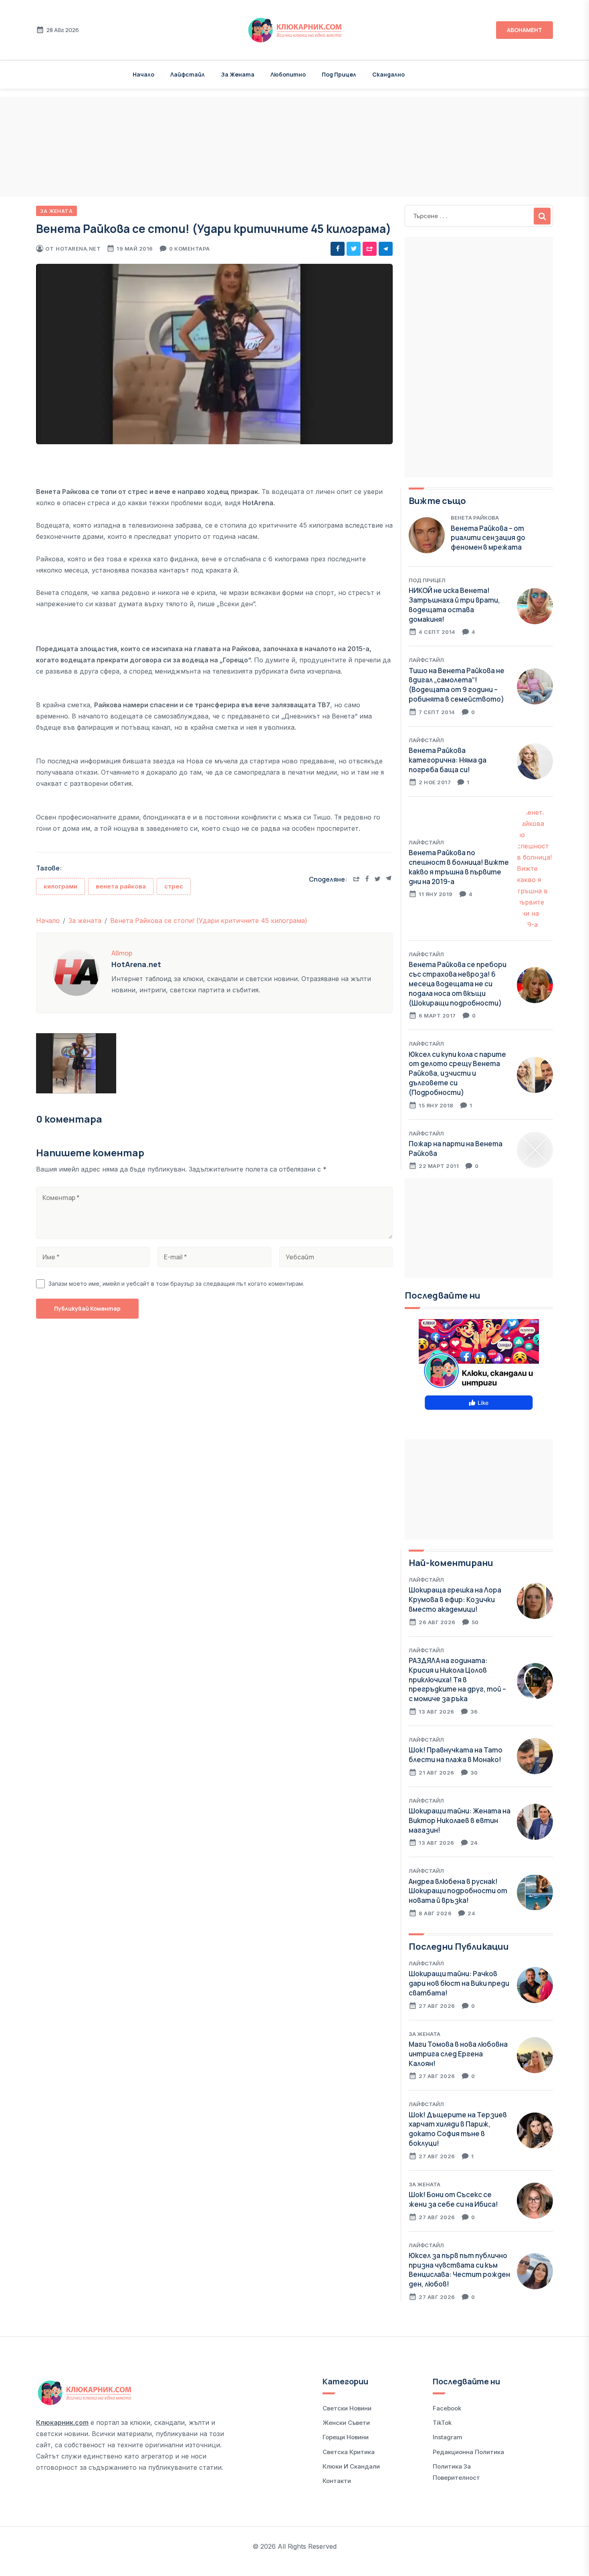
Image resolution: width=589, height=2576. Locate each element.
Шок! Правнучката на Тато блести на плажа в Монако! (456, 1755)
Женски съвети (346, 2423)
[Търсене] (542, 216)
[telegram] (386, 249)
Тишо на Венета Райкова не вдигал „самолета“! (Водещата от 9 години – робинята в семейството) (457, 685)
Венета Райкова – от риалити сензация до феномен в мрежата (488, 538)
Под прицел (339, 74)
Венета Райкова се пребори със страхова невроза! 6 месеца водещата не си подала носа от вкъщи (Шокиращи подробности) (458, 983)
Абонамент (524, 30)
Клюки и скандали (351, 2466)
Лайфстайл (188, 74)
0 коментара (190, 249)
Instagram (448, 2437)
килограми (61, 886)
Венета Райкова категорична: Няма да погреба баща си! (448, 760)
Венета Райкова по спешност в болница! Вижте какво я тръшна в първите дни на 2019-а (459, 867)
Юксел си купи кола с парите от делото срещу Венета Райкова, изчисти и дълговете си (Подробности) (457, 1073)
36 (474, 1712)
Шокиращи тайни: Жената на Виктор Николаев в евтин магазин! (460, 1820)
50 (475, 1622)
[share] (370, 249)
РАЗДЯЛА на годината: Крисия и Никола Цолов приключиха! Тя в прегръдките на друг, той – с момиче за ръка (457, 1680)
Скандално (388, 74)
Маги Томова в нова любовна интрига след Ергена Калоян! (458, 2054)
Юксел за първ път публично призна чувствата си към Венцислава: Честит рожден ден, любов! (459, 2270)
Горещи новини (346, 2437)
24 (474, 1843)
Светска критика (349, 2452)
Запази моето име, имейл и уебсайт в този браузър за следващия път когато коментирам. (176, 1284)
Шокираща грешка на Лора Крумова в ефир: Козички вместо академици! (455, 1600)
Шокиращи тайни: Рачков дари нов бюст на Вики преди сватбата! (459, 1983)
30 (474, 1773)
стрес (174, 886)
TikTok (442, 2423)
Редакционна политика (468, 2452)
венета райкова (121, 886)
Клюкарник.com (62, 2422)
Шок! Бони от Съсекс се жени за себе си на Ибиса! (453, 2199)
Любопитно (288, 74)
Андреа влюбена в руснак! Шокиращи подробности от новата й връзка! (458, 1891)
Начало (143, 74)
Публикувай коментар (87, 1308)
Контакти (337, 2481)
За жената (238, 74)
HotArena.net (78, 249)
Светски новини (347, 2408)
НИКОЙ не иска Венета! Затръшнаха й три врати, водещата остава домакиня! (454, 605)
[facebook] (338, 249)
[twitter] (354, 249)
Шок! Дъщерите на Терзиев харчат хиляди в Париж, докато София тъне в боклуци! (458, 2129)
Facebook (447, 2408)
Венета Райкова (475, 518)
